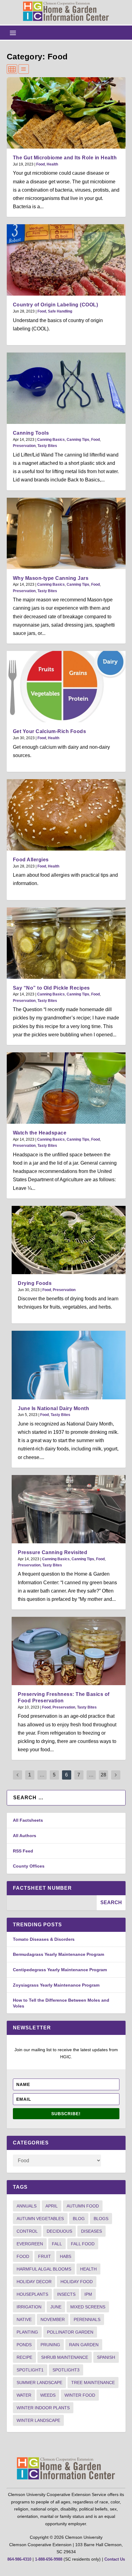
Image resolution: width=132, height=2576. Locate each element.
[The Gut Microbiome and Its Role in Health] (66, 113)
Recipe (24, 2357)
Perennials (87, 2319)
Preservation (24, 446)
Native (24, 2319)
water (24, 2395)
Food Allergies (31, 860)
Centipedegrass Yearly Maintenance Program (60, 1970)
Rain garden (84, 2345)
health (88, 2269)
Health (52, 164)
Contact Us (115, 2559)
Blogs (101, 2219)
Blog (79, 2219)
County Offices (29, 1866)
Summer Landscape (39, 2383)
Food (41, 164)
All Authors (25, 1836)
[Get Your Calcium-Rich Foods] (66, 687)
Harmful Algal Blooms (44, 2269)
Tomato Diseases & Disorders (44, 1939)
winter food (80, 2395)
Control (27, 2231)
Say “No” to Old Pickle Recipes (51, 988)
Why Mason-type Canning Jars (51, 578)
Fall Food (83, 2244)
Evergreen (30, 2244)
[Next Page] (116, 1775)
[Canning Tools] (66, 388)
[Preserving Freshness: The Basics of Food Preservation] (68, 1651)
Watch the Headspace (40, 1133)
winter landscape (38, 2420)
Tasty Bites (47, 446)
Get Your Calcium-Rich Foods (50, 731)
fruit (45, 2256)
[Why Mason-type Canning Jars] (66, 533)
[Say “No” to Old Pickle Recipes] (66, 943)
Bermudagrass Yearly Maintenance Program (58, 1954)
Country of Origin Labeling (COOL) (56, 305)
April (52, 2206)
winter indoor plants (43, 2408)
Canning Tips (78, 440)
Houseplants (32, 2294)
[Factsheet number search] (52, 1903)
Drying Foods (35, 1283)
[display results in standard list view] (24, 69)
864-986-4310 (19, 2559)
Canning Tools (31, 433)
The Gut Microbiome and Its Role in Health (65, 158)
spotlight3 (66, 2370)
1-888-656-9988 (49, 2559)
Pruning (50, 2345)
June (56, 2307)
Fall (57, 2244)
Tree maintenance (93, 2383)
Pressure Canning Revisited (52, 1552)
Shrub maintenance (65, 2357)
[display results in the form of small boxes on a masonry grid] (12, 69)
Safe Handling (60, 311)
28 (103, 1775)
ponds (24, 2345)
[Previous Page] (17, 1775)
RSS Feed (23, 1851)
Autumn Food (83, 2206)
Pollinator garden (70, 2332)
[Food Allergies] (66, 815)
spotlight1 (30, 2370)
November (53, 2319)
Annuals (27, 2206)
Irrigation (29, 2307)
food (23, 2256)
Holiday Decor (34, 2282)
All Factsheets (28, 1820)
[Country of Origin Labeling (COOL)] (66, 260)
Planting (27, 2332)
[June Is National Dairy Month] (68, 1365)
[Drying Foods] (68, 1240)
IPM (88, 2294)
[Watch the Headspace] (66, 1088)
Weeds (48, 2395)
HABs (66, 2256)
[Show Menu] (13, 33)
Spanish (106, 2357)
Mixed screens (88, 2307)
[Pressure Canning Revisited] (68, 1509)
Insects (66, 2294)
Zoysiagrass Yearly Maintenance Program (56, 1985)
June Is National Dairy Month (53, 1408)
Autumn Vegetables (40, 2219)
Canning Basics (51, 440)
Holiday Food (77, 2282)
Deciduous (59, 2231)
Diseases (91, 2231)
